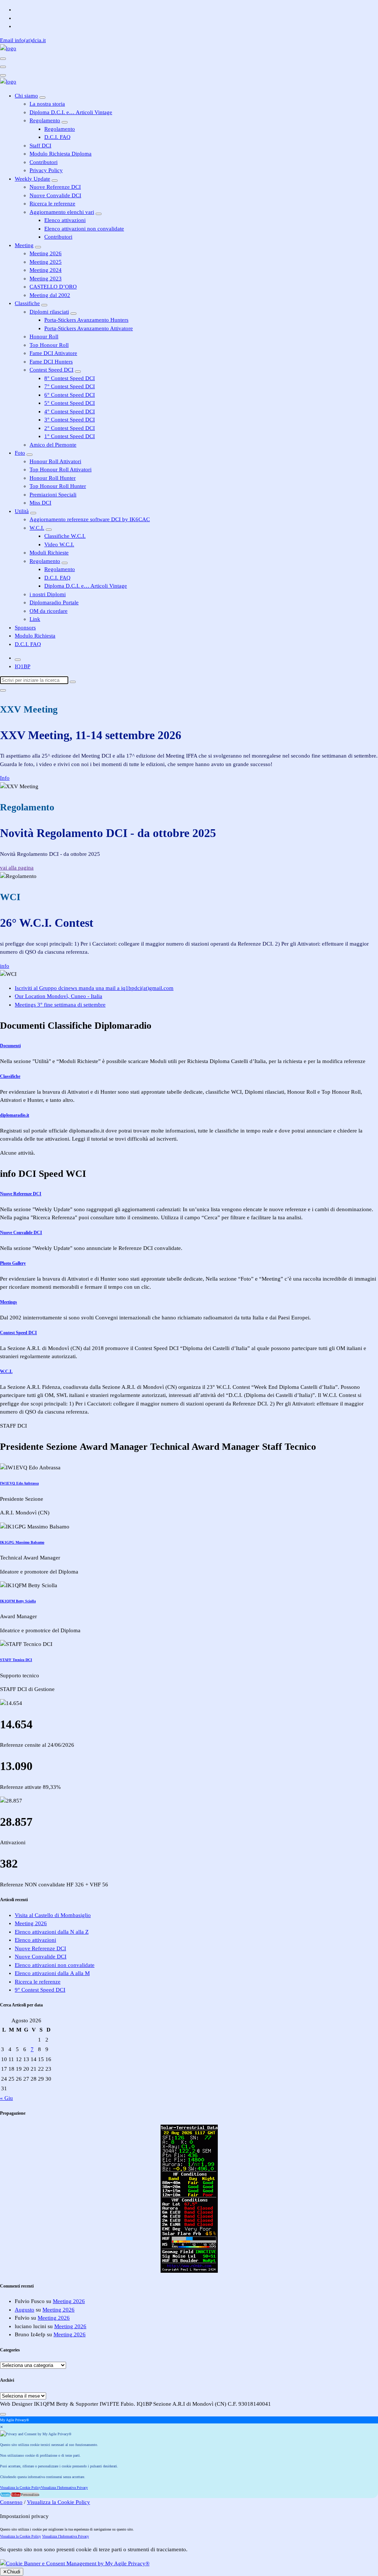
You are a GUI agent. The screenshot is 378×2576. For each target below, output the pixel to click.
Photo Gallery (13, 1263)
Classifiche (27, 303)
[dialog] (189, 2457)
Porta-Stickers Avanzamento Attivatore (89, 328)
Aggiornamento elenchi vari (62, 212)
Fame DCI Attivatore (53, 353)
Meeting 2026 (46, 253)
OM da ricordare (49, 611)
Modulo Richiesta (35, 636)
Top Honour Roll (49, 345)
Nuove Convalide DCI (55, 195)
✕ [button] (1, 2427)
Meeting (24, 245)
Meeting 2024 (46, 270)
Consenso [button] (11, 2502)
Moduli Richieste (49, 553)
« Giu (6, 2098)
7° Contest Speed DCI (70, 386)
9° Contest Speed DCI (40, 1990)
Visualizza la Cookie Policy (20, 2488)
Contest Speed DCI (51, 370)
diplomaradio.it (15, 1115)
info (5, 966)
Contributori (44, 162)
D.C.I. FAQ (57, 137)
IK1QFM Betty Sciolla (18, 1601)
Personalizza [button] (30, 2495)
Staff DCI (40, 146)
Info (5, 778)
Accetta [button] (5, 2495)
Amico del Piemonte (53, 445)
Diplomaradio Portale (54, 602)
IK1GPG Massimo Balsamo (22, 1542)
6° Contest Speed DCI (70, 395)
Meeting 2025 (46, 262)
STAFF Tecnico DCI (16, 1660)
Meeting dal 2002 (50, 295)
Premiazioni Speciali (53, 495)
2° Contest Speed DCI (70, 428)
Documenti (10, 1046)
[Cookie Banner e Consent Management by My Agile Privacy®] (75, 2563)
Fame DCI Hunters (51, 362)
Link (35, 619)
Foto (20, 453)
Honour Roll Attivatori (55, 461)
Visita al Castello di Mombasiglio (53, 1915)
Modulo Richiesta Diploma (61, 154)
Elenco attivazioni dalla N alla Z (52, 1932)
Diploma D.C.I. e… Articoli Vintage (71, 112)
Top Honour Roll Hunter (58, 486)
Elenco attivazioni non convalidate (84, 229)
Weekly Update (32, 179)
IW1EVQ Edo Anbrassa (19, 1483)
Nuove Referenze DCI (55, 187)
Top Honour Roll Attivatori (61, 469)
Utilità (22, 511)
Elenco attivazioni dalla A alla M (52, 1973)
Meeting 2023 (46, 279)
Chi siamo (26, 96)
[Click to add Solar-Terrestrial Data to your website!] (189, 2271)
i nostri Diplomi (48, 594)
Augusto (25, 2310)
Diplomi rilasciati (49, 312)
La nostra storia (47, 104)
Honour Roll (44, 336)
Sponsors (25, 628)
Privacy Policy (46, 170)
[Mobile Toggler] (42, 98)
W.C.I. (37, 528)
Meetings (8, 1302)
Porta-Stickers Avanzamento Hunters (86, 320)
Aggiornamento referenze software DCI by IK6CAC (90, 519)
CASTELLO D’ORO (53, 287)
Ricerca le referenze (52, 204)
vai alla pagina (17, 868)
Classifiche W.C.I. (65, 536)
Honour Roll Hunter (53, 478)
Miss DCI (40, 503)
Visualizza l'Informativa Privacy (64, 2488)
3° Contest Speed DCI (70, 420)
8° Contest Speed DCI (70, 378)
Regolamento (45, 120)
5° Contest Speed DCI (70, 403)
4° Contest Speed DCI (70, 411)
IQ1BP (23, 666)
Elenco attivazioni (65, 220)
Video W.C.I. (59, 544)
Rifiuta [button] (16, 2495)
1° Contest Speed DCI (70, 436)
